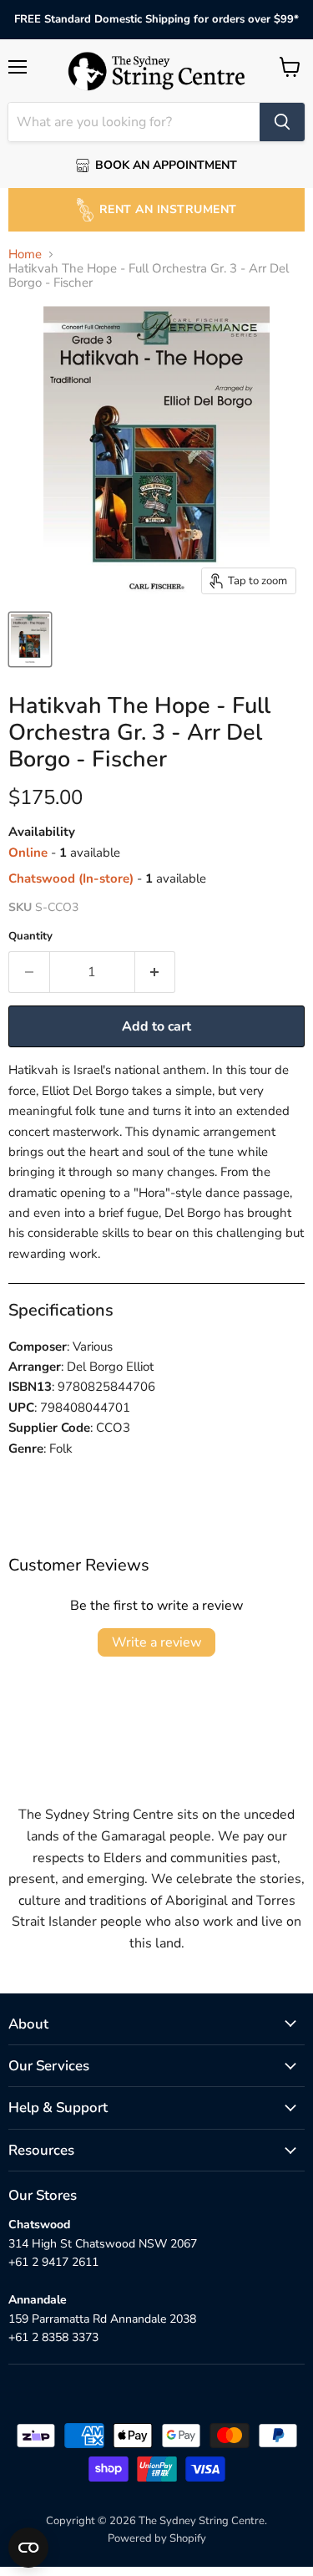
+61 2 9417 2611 (53, 2262)
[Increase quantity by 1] (156, 972)
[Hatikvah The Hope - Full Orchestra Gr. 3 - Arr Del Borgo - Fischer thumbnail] (30, 639)
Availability (42, 832)
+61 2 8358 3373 (53, 2337)
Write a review (156, 1642)
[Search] (282, 122)
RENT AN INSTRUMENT (168, 209)
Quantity (30, 937)
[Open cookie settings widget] (28, 2548)
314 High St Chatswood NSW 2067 (103, 2244)
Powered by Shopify (157, 2538)
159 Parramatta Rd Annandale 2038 (102, 2319)
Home (25, 255)
